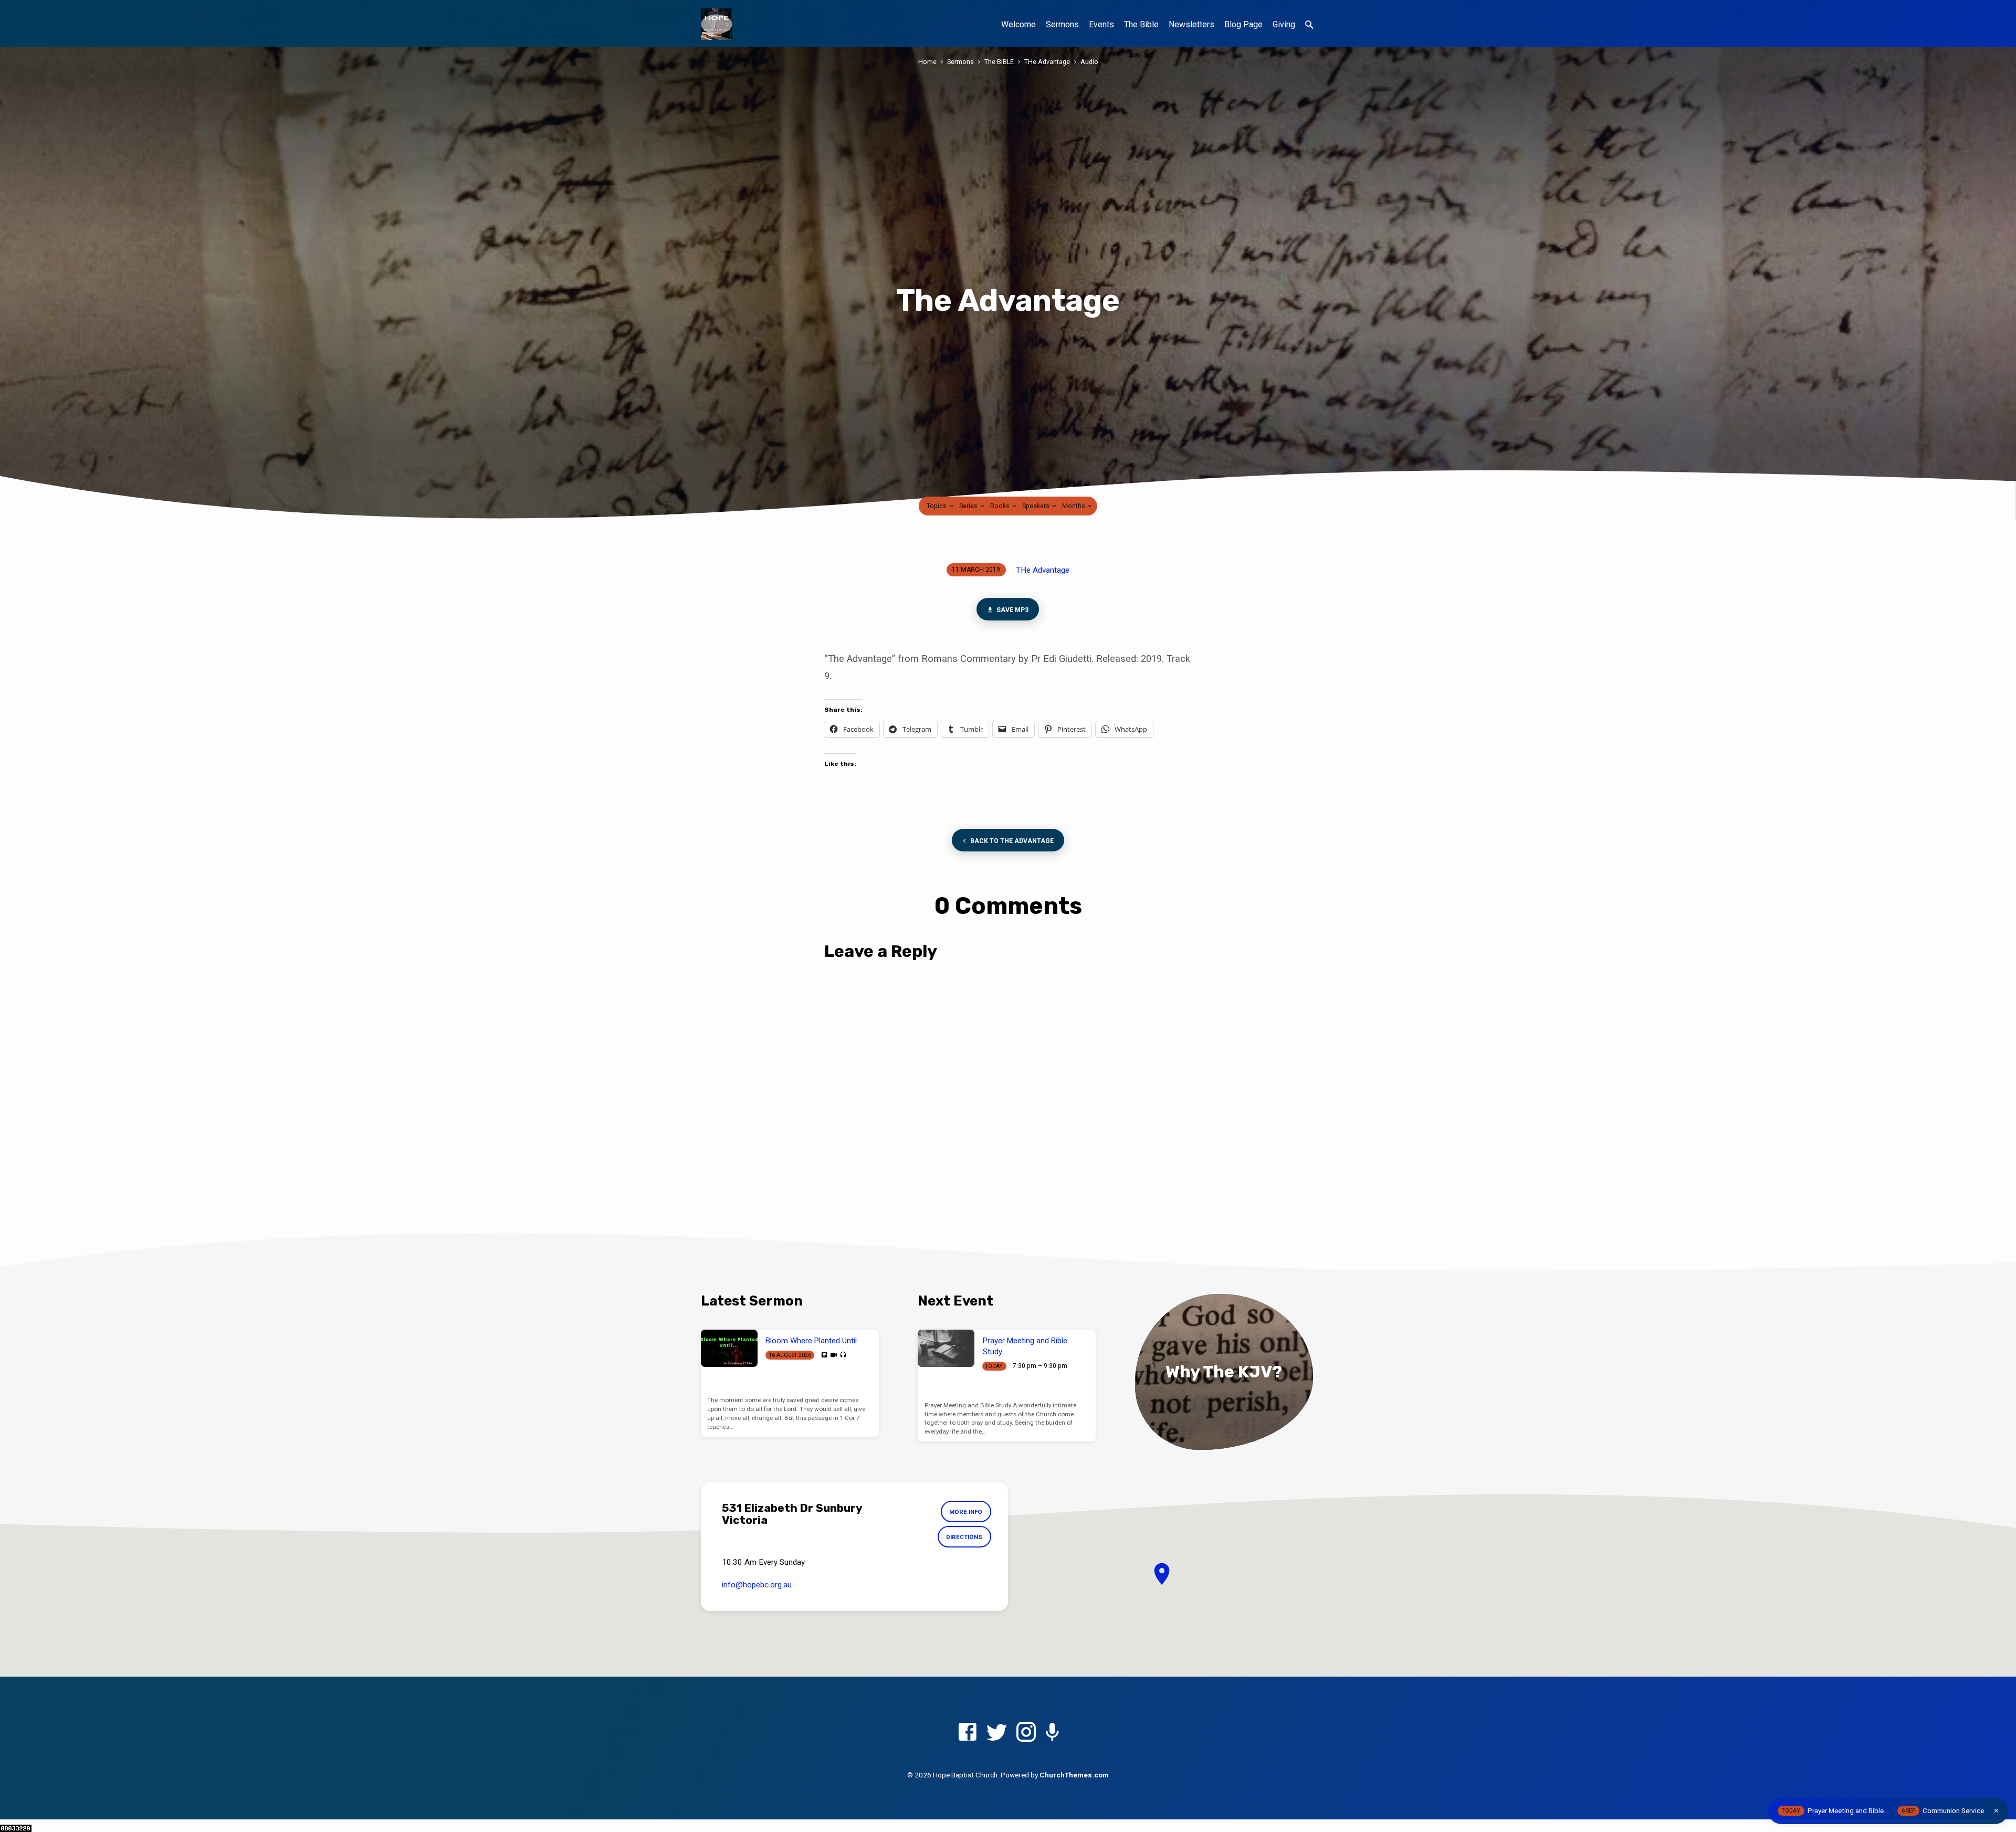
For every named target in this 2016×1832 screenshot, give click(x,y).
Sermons (1062, 24)
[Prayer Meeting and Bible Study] (946, 1349)
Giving (1284, 24)
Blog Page (1243, 24)
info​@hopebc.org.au (757, 1585)
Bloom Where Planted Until (811, 1341)
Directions (964, 1537)
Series (969, 506)
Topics (937, 506)
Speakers (1037, 506)
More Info (966, 1512)
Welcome (1018, 24)
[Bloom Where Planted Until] (729, 1349)
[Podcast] (1052, 1733)
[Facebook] (967, 1733)
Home (927, 62)
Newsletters (1191, 24)
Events (1101, 24)
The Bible (1141, 24)
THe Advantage (1047, 62)
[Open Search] (1309, 25)
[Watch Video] (834, 1355)
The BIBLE (999, 62)
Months (1074, 506)
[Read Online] (824, 1355)
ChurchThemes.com (1074, 1775)
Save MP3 (1012, 610)
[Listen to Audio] (843, 1355)
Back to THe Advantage (1011, 841)
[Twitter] (997, 1733)
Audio (1089, 62)
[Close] (1996, 1811)
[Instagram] (1026, 1733)
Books (1001, 506)
